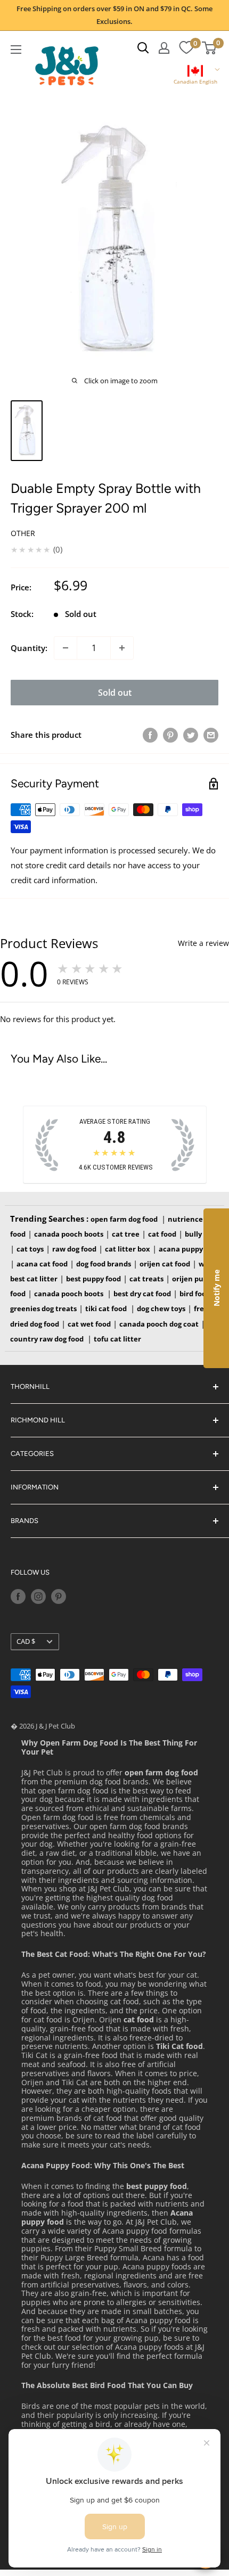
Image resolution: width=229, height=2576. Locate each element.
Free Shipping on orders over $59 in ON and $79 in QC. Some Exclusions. (114, 15)
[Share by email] (211, 735)
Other (23, 533)
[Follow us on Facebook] (18, 1596)
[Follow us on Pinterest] (59, 1596)
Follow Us (30, 1572)
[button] (195, 76)
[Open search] (143, 48)
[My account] (164, 48)
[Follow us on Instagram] (38, 1596)
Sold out (115, 693)
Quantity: (29, 648)
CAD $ (26, 1641)
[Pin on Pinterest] (170, 735)
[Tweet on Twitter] (191, 735)
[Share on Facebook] (150, 735)
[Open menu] (16, 50)
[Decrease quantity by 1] (66, 648)
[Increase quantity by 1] (122, 648)
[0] (186, 48)
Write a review (203, 943)
